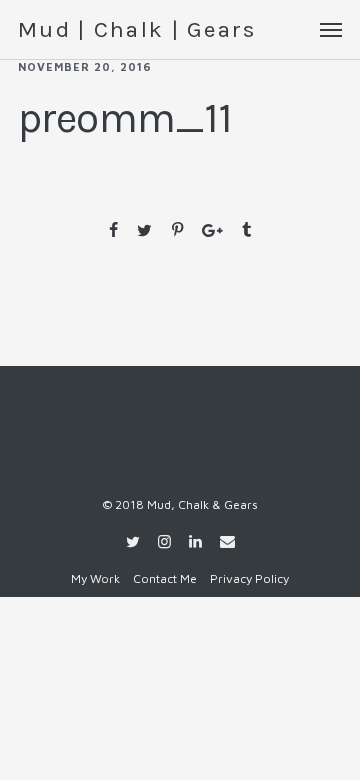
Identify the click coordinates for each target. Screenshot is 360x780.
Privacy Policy (249, 578)
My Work (95, 578)
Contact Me (165, 578)
